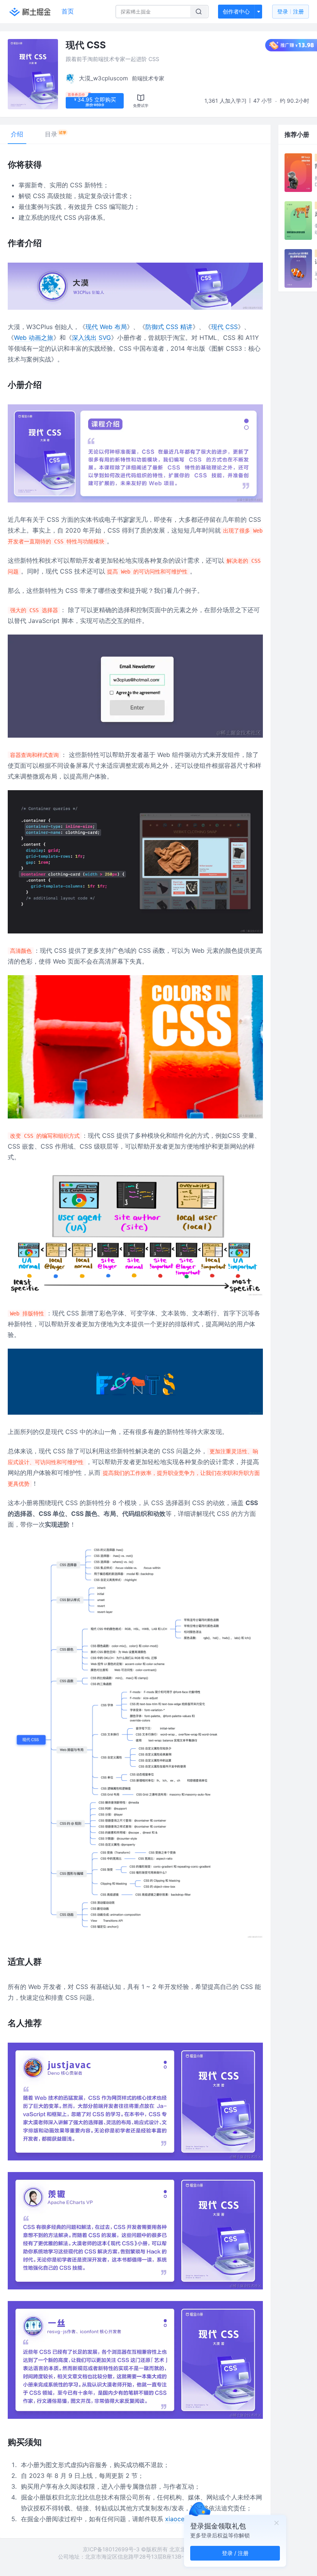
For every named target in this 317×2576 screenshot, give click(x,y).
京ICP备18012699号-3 (111, 2549)
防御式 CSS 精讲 (169, 327)
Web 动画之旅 (34, 338)
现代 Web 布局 (106, 327)
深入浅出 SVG (91, 338)
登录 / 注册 (235, 2553)
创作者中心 (236, 11)
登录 (291, 11)
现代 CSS (224, 327)
